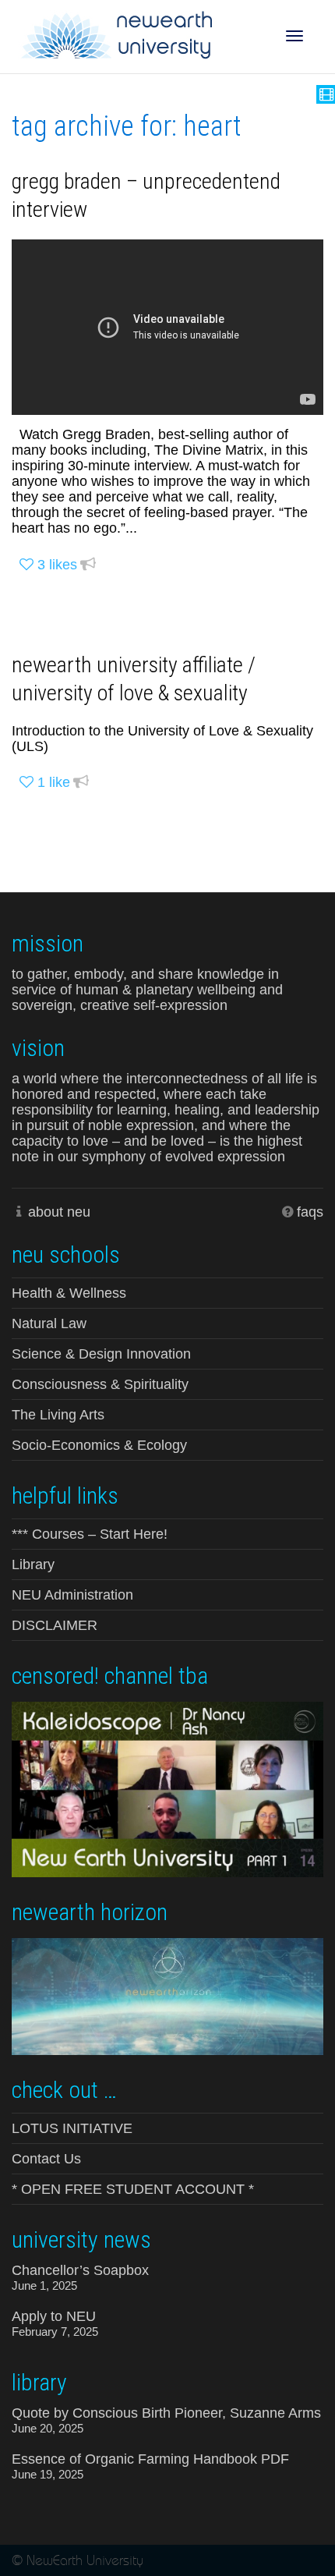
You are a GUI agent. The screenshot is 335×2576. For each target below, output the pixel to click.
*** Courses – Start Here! (90, 1534)
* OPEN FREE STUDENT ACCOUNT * (133, 2189)
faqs (310, 1212)
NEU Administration (72, 1595)
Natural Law (49, 1323)
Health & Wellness (69, 1293)
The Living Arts (58, 1415)
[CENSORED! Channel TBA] (167, 1788)
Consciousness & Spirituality (100, 1384)
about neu (59, 1212)
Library (33, 1564)
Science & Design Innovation (101, 1354)
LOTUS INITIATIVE (72, 2128)
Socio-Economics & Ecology (99, 1445)
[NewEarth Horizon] (167, 1995)
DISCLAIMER (55, 1625)
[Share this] (88, 565)
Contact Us (46, 2159)
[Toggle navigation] (294, 36)
